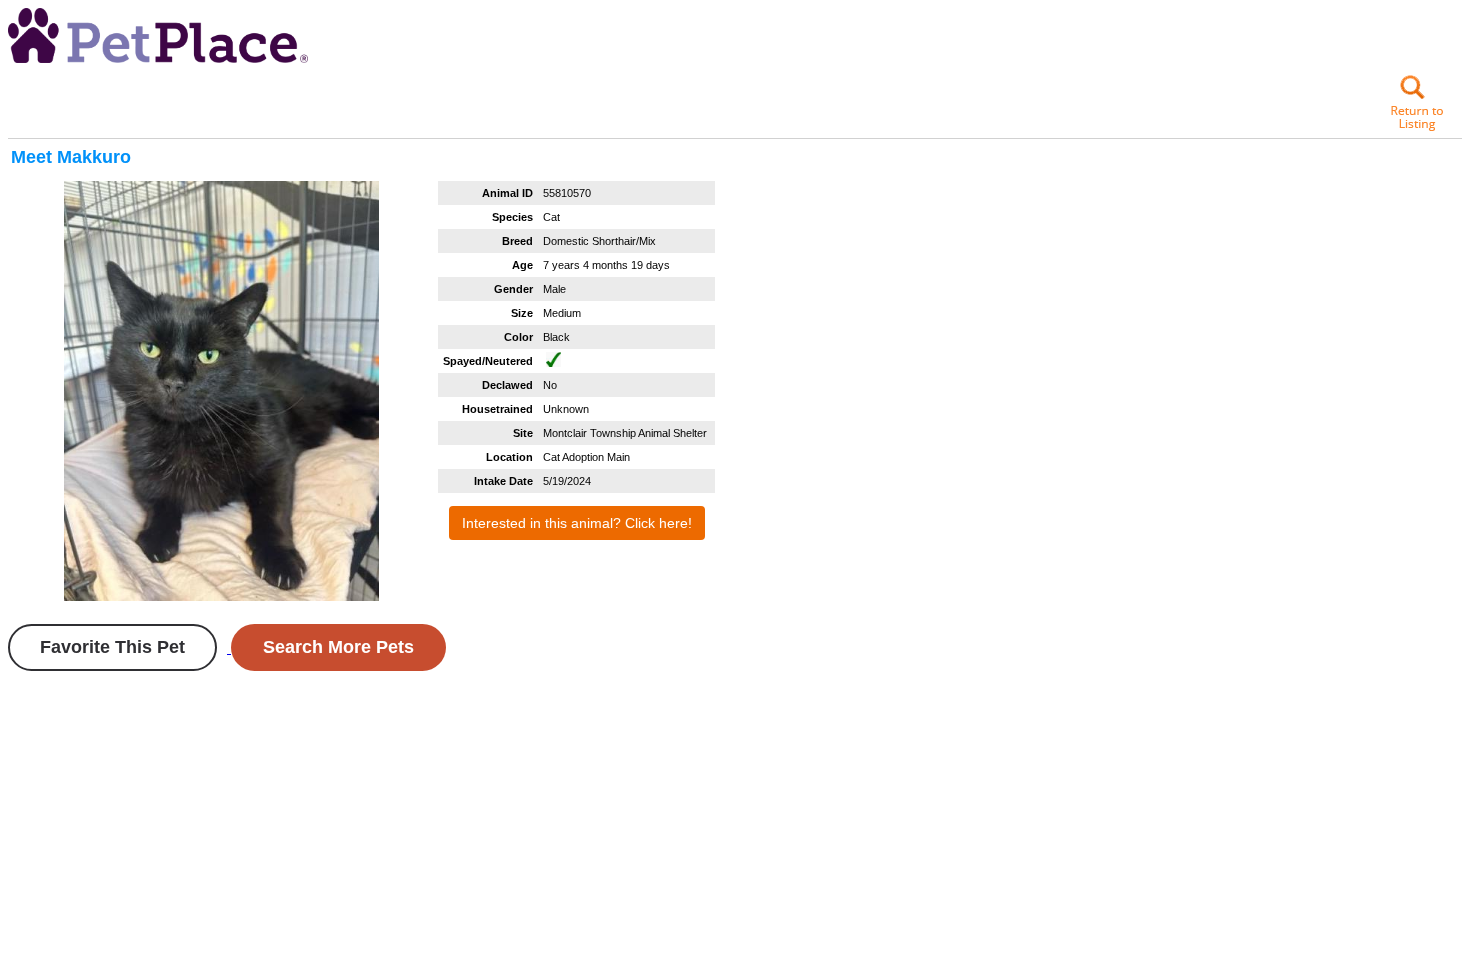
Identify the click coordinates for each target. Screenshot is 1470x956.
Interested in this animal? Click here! (577, 523)
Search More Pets (338, 647)
